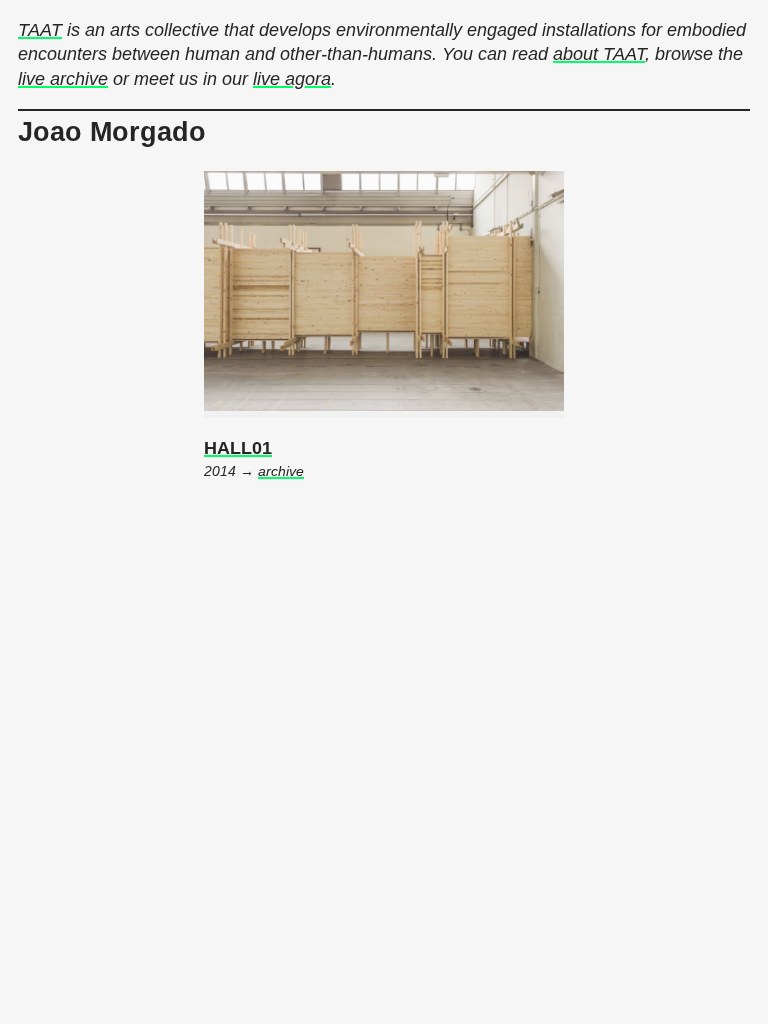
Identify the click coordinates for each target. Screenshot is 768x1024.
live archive (63, 79)
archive (281, 471)
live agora (292, 79)
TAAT (40, 30)
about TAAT (599, 54)
